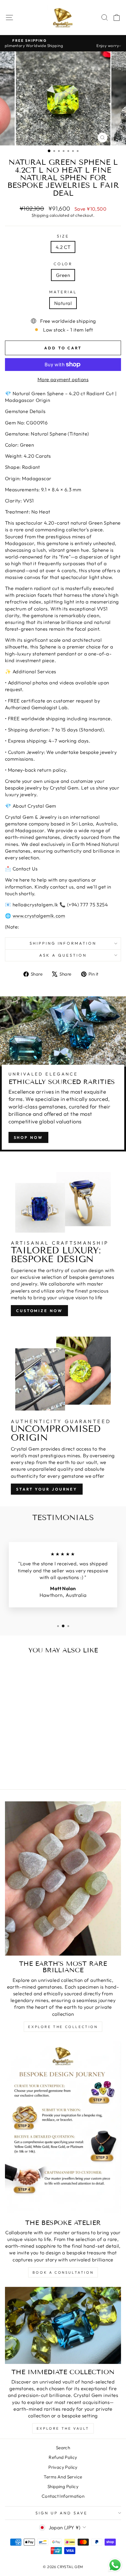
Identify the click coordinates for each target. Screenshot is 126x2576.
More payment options (63, 379)
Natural (63, 303)
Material (63, 292)
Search (63, 2448)
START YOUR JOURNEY (47, 1489)
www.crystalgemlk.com (39, 916)
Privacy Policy (63, 2467)
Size (63, 236)
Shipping (40, 215)
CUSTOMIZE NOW (39, 1311)
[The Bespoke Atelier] (63, 2128)
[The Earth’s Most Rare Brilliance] (63, 1878)
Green (63, 275)
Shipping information (63, 943)
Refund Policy (63, 2457)
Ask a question (63, 955)
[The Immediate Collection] (63, 2325)
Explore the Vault (63, 2428)
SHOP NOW (28, 1137)
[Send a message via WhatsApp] (115, 2565)
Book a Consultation (63, 2272)
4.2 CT (63, 247)
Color (63, 264)
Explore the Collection (63, 2027)
